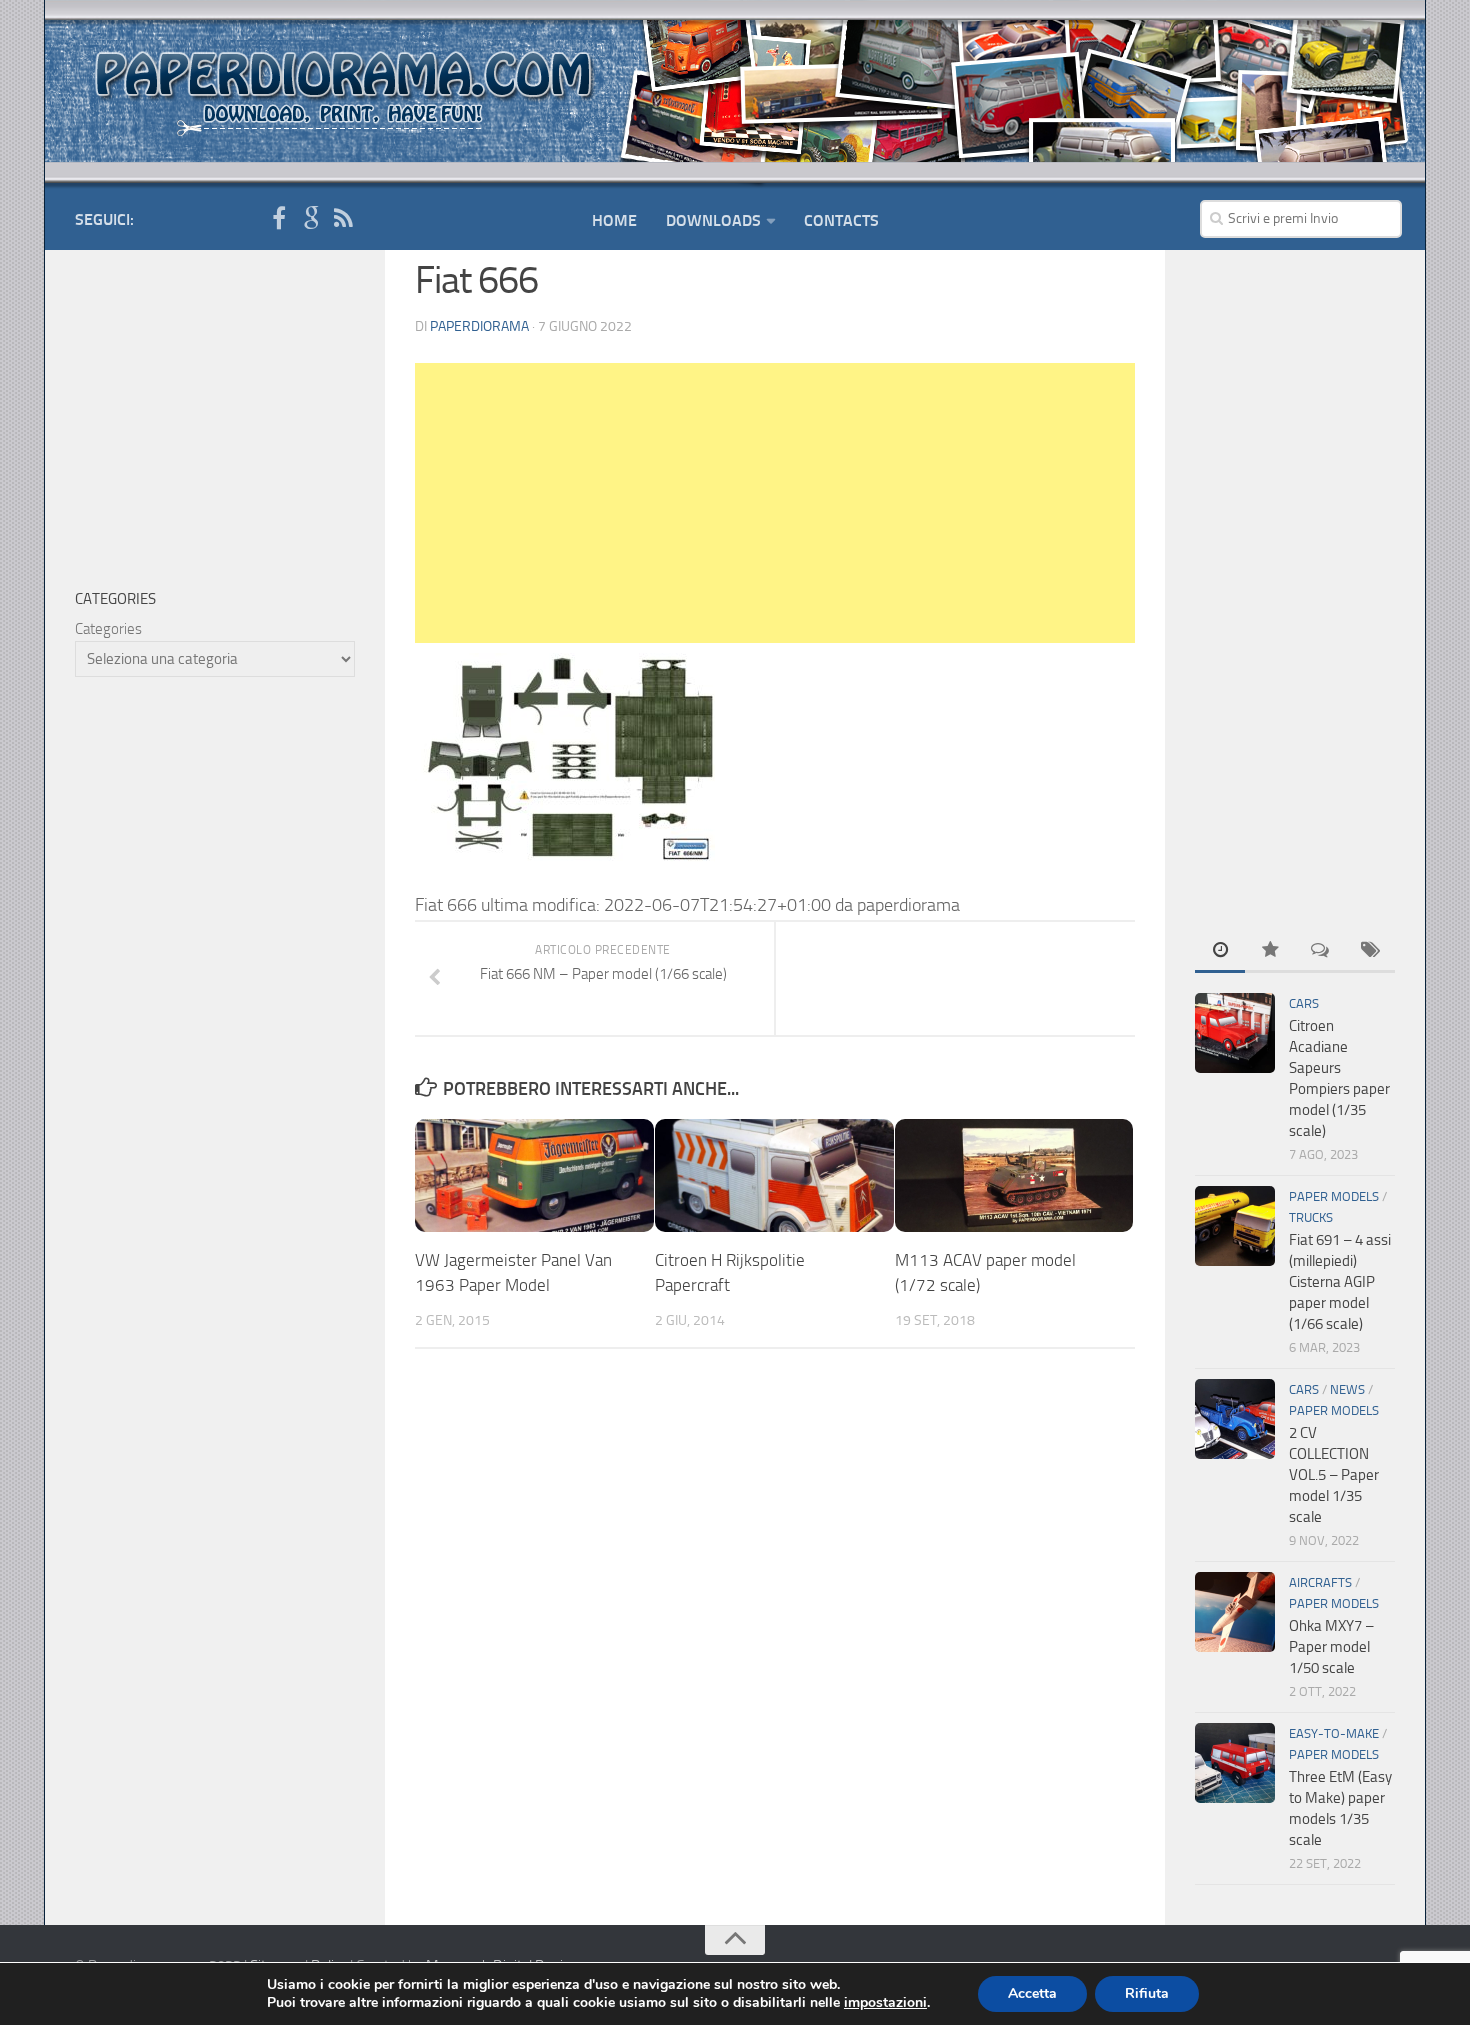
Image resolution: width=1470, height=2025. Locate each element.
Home (614, 220)
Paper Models (1334, 1196)
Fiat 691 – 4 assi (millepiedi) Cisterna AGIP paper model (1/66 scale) (1340, 1282)
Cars (1304, 1003)
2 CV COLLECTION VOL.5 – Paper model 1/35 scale (1334, 1475)
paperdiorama (479, 326)
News (1347, 1389)
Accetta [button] (1032, 1993)
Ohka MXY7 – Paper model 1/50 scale (1331, 1647)
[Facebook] (279, 219)
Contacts (841, 220)
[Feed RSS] (343, 219)
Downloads (713, 220)
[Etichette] (1370, 951)
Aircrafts (1320, 1582)
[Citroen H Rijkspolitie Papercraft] (774, 1175)
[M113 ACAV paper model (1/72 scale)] (1014, 1175)
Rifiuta (1147, 1993)
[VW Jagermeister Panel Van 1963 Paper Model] (534, 1175)
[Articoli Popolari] (1270, 951)
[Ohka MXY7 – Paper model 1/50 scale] (1235, 1612)
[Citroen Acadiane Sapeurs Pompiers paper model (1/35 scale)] (1235, 1033)
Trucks (1311, 1217)
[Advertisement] (775, 503)
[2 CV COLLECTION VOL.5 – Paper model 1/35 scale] (1235, 1419)
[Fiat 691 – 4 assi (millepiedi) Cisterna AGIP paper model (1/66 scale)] (1235, 1226)
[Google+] (311, 219)
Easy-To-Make (1334, 1733)
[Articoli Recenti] (1220, 951)
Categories (108, 629)
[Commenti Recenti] (1320, 951)
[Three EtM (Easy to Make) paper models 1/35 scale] (1235, 1763)
